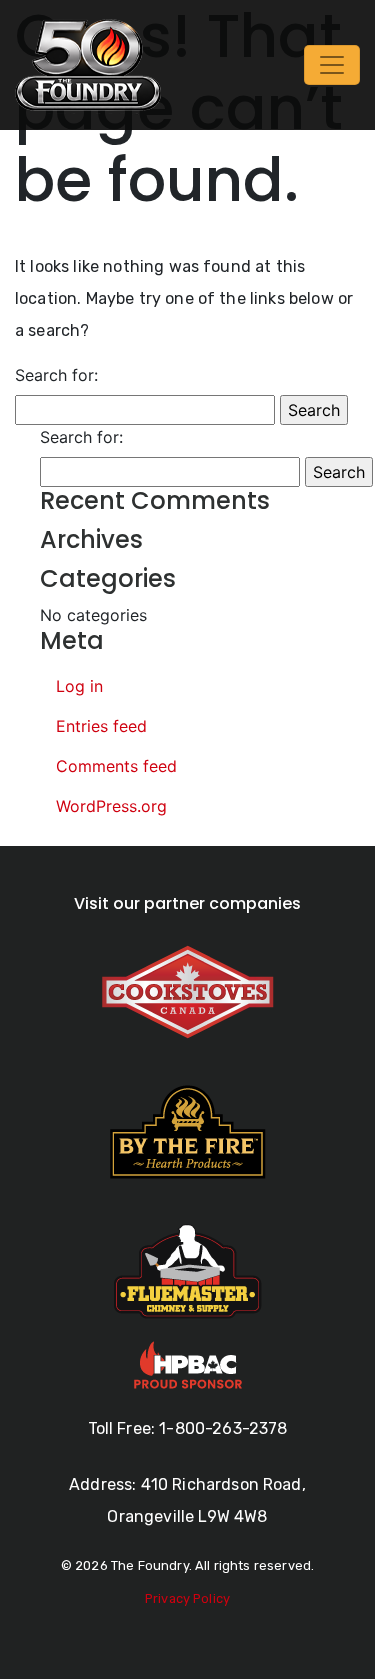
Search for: (56, 375)
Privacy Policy (187, 1598)
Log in (79, 686)
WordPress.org (111, 806)
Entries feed (101, 726)
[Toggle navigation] (332, 65)
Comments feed (116, 766)
